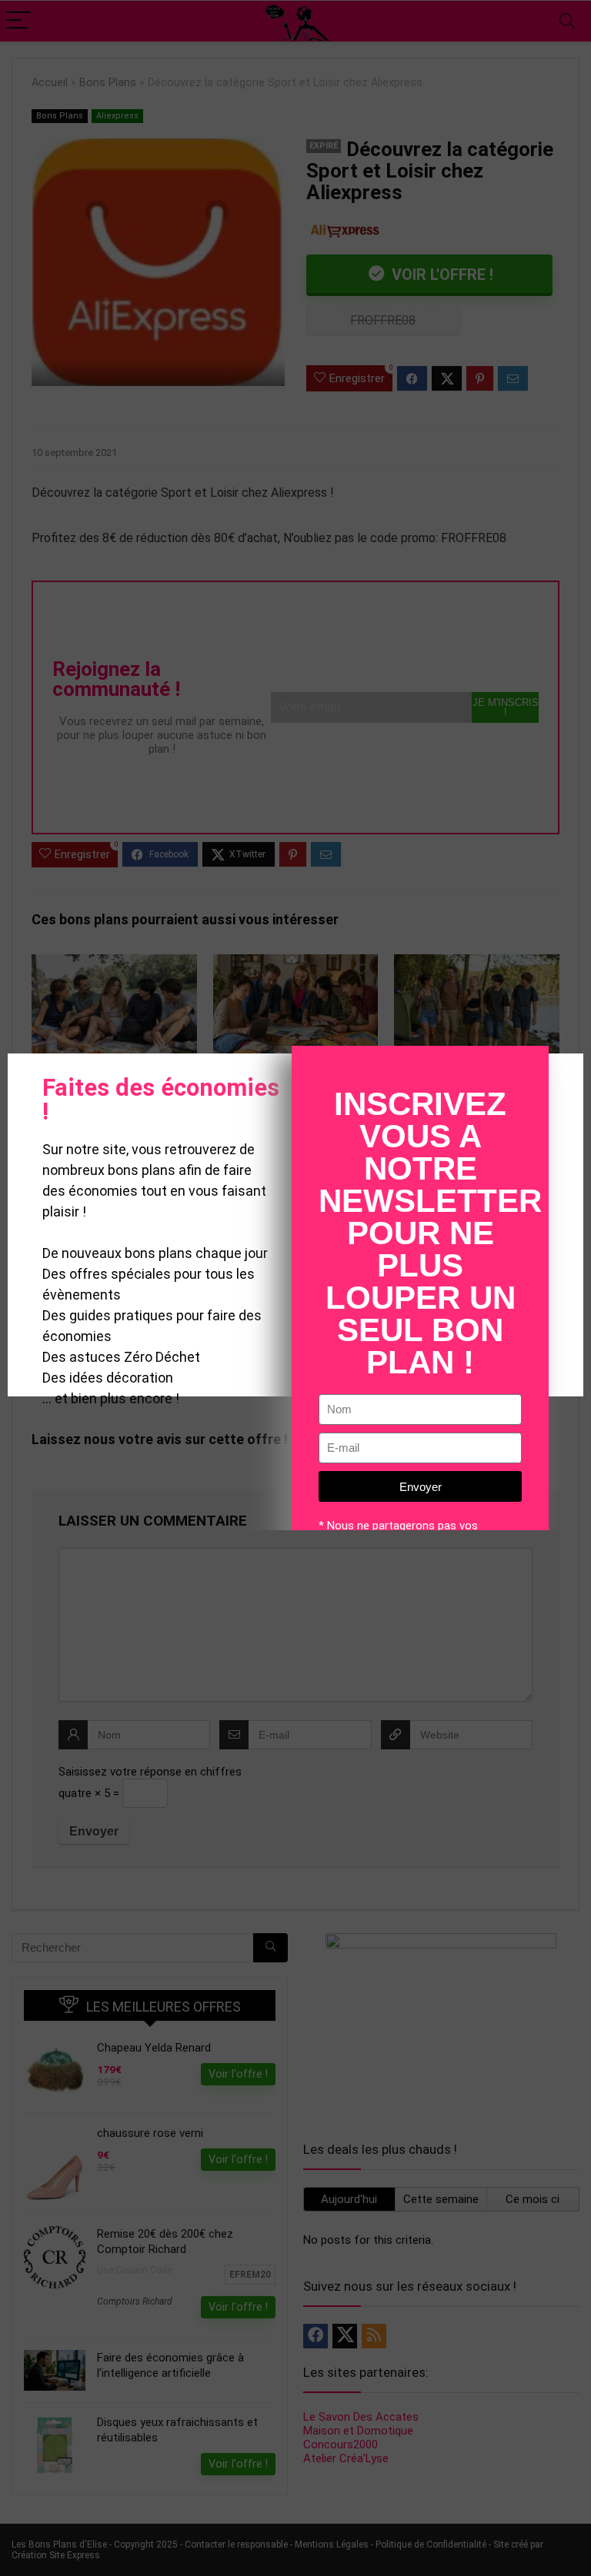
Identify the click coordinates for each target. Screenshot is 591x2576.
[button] (567, 1081)
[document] (295, 1288)
